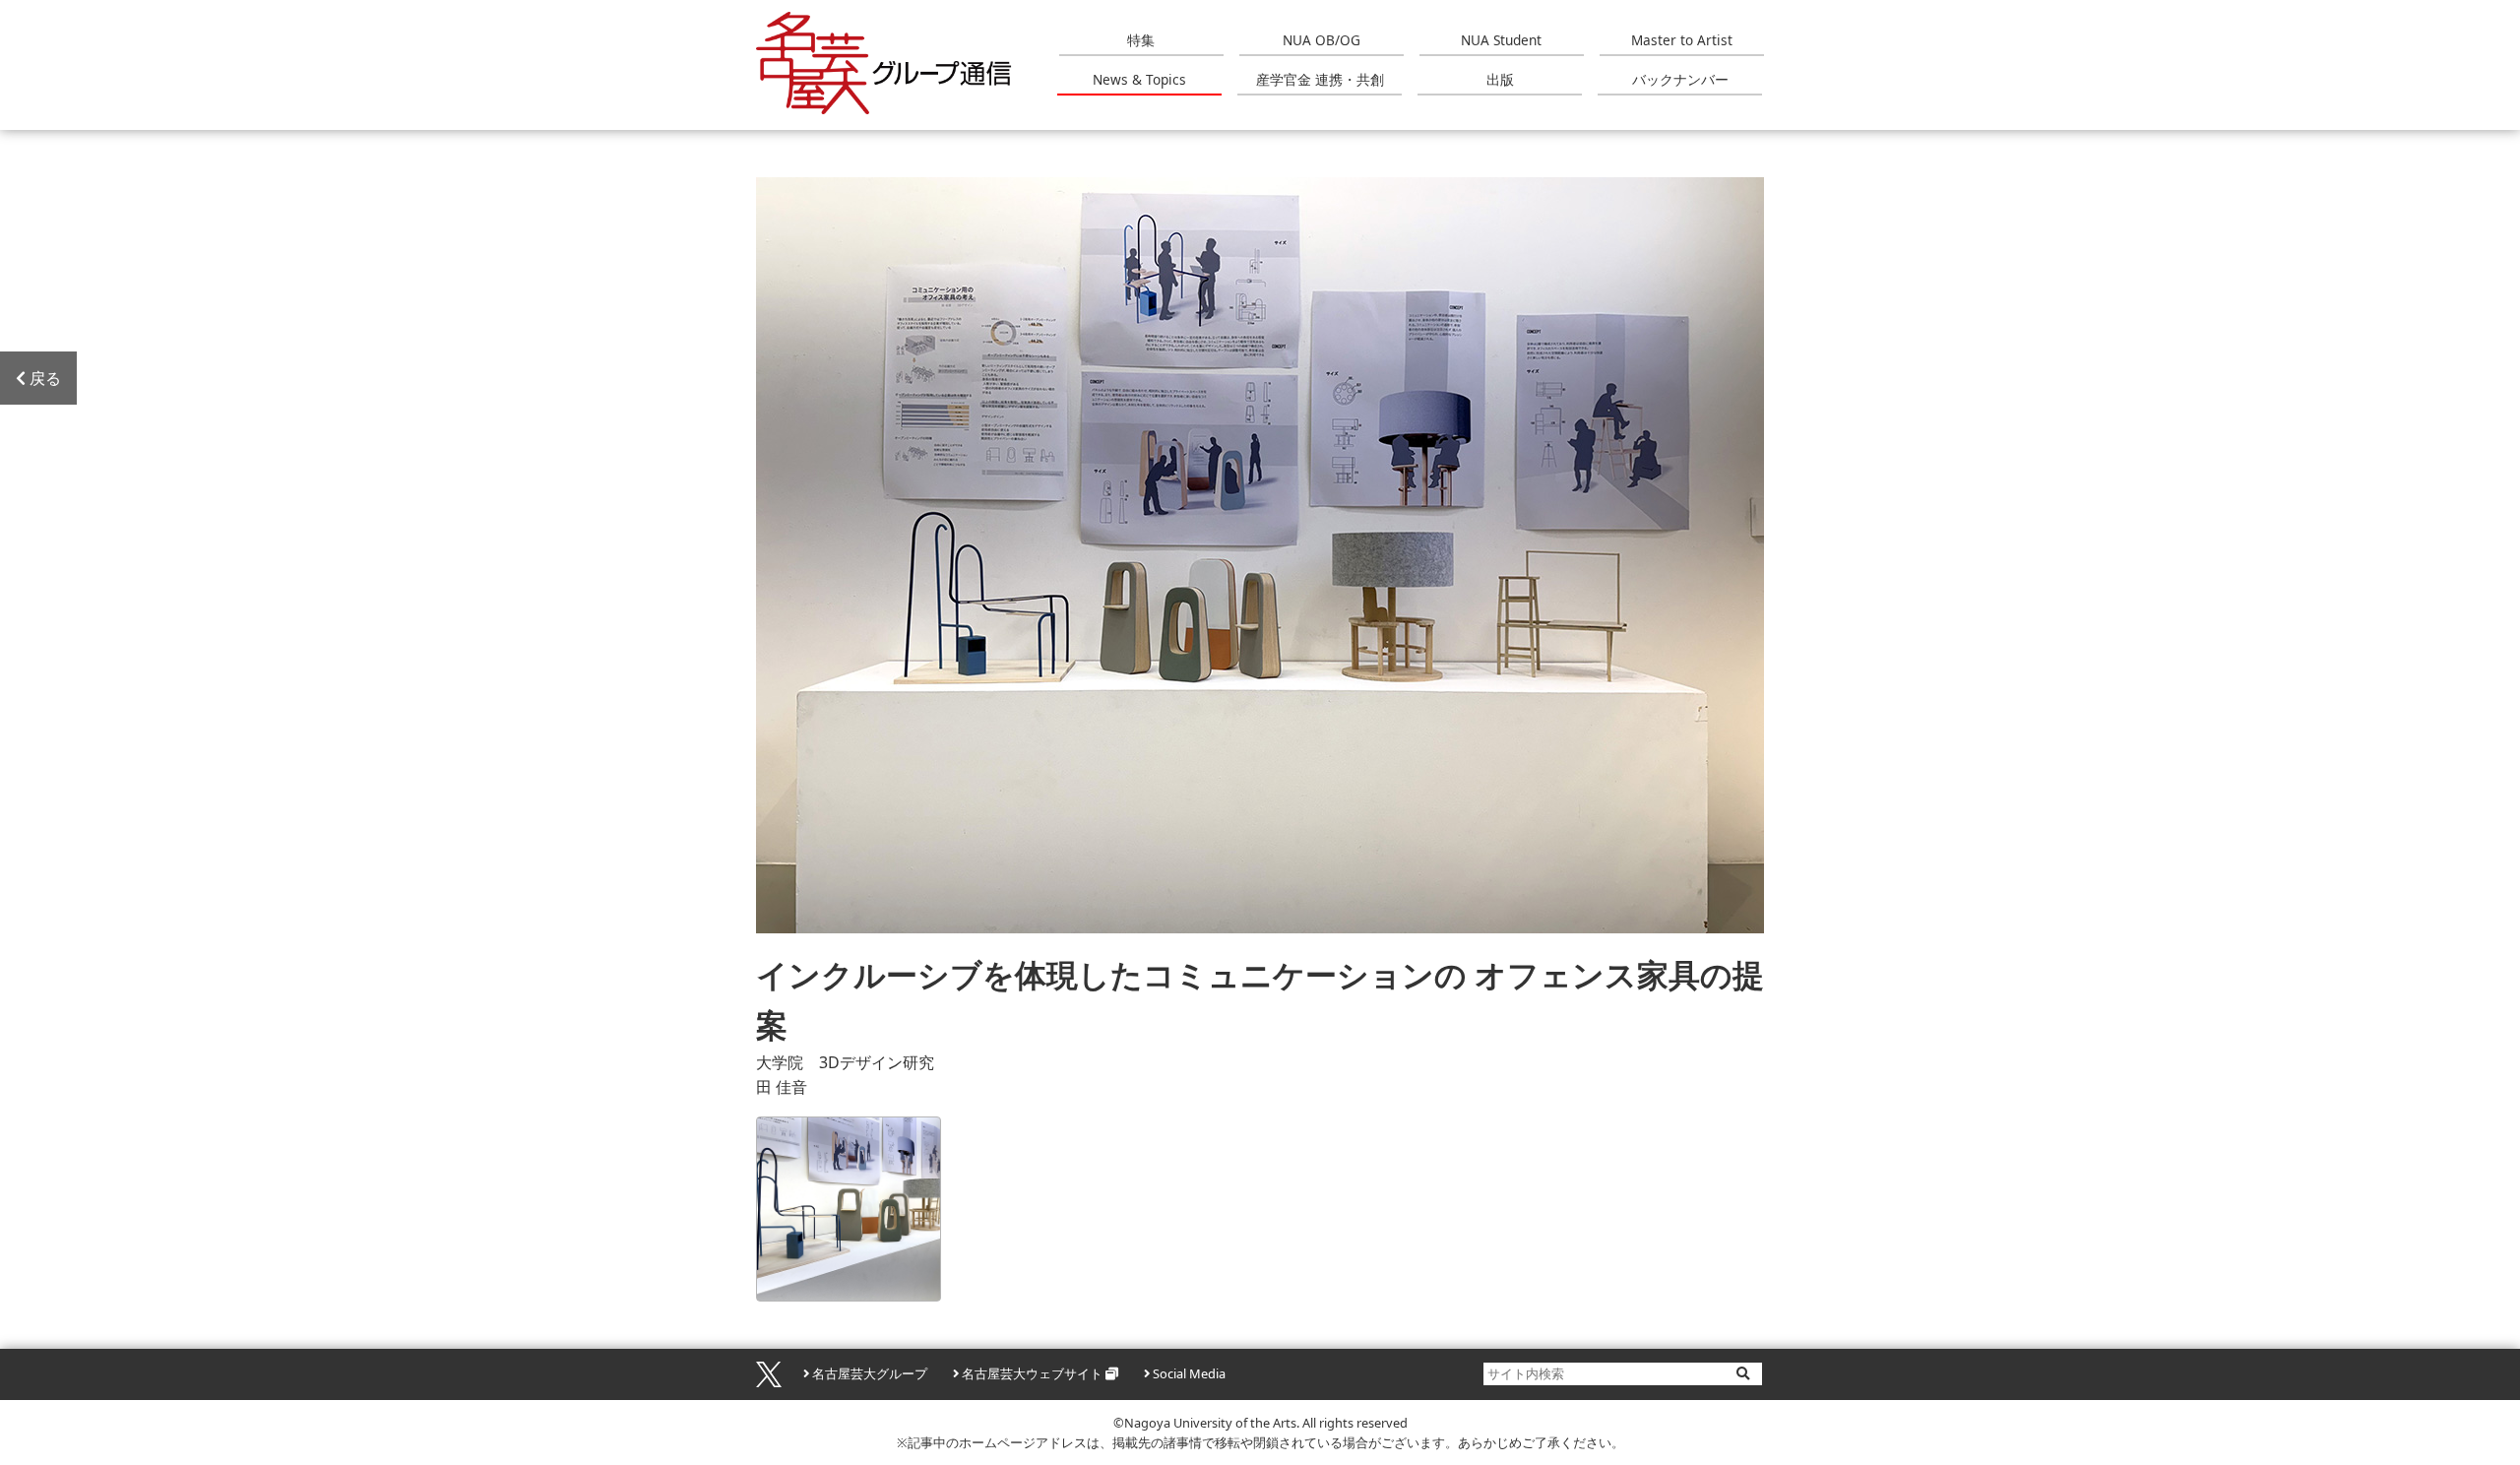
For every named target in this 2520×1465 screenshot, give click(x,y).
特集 (1141, 40)
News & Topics (1139, 79)
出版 (1500, 79)
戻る (45, 378)
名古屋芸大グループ (870, 1373)
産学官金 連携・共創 (1320, 79)
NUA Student (1501, 40)
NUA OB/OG (1322, 40)
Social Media (1189, 1373)
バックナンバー (1680, 79)
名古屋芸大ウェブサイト (1032, 1373)
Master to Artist (1682, 40)
